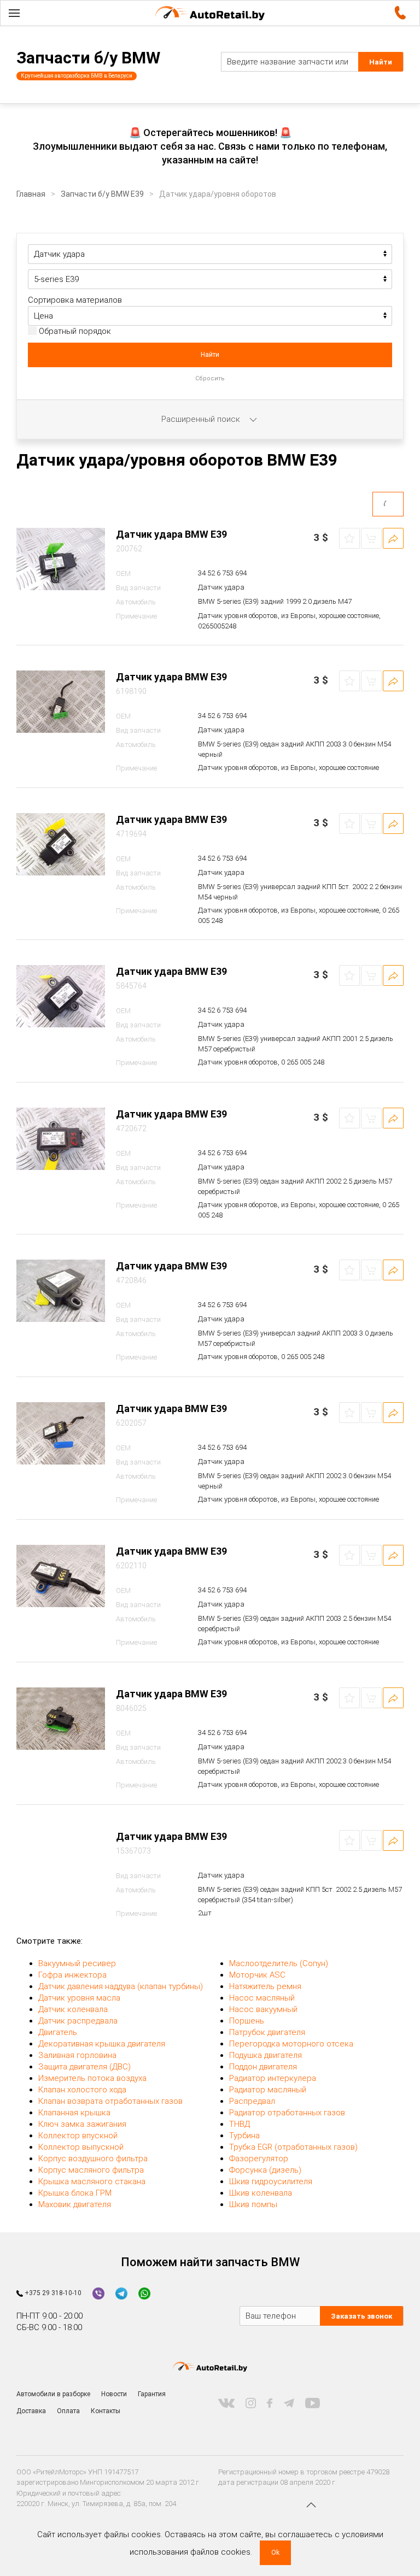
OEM (123, 574)
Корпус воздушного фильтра (93, 2159)
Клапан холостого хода (82, 2090)
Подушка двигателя (266, 2055)
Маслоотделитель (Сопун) (279, 1963)
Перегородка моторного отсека (291, 2044)
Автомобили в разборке (53, 2394)
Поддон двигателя (263, 2067)
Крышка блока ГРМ (75, 2193)
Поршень (247, 2021)
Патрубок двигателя (267, 2032)
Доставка (31, 2411)
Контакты (106, 2411)
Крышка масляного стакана (92, 2181)
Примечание (136, 616)
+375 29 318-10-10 (52, 2293)
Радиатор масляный (268, 2090)
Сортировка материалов (75, 300)
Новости (114, 2394)
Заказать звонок (361, 2316)
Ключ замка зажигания (82, 2124)
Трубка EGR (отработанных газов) (293, 2147)
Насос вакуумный (263, 2009)
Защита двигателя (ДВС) (84, 2067)
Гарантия (152, 2394)
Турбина (244, 2136)
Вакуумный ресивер (77, 1963)
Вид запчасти (138, 588)
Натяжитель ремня (265, 1986)
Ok (275, 2553)
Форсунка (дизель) (265, 2170)
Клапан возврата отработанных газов (110, 2101)
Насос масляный (262, 1998)
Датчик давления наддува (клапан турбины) (121, 1986)
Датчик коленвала (73, 2009)
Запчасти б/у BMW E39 (102, 194)
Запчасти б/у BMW (88, 58)
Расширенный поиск (202, 419)
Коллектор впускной (78, 2136)
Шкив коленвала (261, 2193)
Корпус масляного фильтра (91, 2170)
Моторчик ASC (257, 1975)
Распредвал (252, 2101)
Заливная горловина (77, 2055)
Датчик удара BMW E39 (171, 534)
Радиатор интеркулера (273, 2078)
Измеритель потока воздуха (92, 2078)
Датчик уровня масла (79, 1998)
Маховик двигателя (75, 2204)
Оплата (68, 2411)
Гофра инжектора (72, 1975)
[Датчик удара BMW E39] (61, 559)
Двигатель (58, 2032)
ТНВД (240, 2124)
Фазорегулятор (259, 2159)
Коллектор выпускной (81, 2147)
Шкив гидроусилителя (271, 2181)
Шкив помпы (253, 2204)
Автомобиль (136, 602)
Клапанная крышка (74, 2113)
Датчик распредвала (78, 2021)
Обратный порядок (74, 331)
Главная (31, 194)
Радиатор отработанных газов (287, 2113)
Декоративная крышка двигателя (102, 2044)
